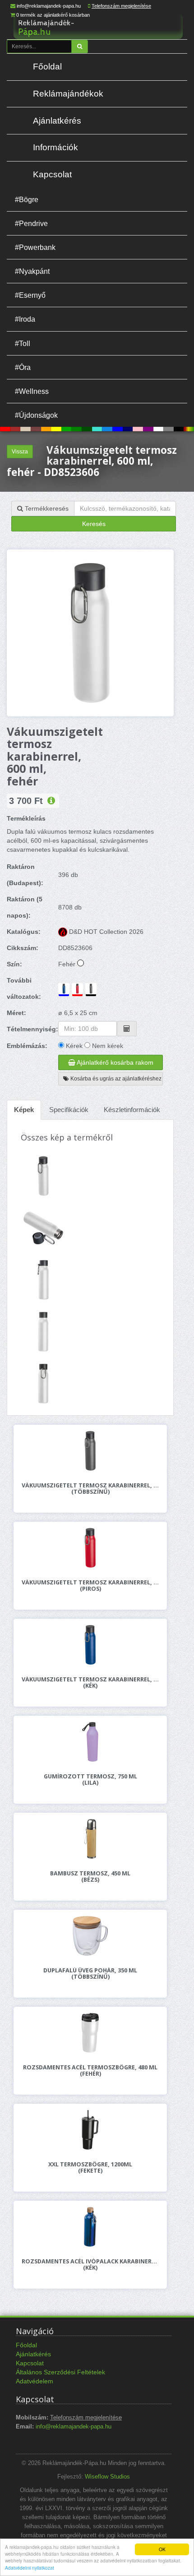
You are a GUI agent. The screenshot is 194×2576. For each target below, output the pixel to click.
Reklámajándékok (68, 94)
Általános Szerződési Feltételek (60, 2372)
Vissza (20, 452)
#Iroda (25, 319)
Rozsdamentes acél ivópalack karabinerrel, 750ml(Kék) (90, 2265)
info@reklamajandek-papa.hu (49, 6)
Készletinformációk (132, 1110)
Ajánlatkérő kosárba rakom (114, 1062)
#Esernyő (30, 295)
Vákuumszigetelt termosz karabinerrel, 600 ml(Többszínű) (90, 1489)
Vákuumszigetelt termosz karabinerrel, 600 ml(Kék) (90, 1683)
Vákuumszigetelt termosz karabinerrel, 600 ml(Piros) (90, 1586)
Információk (55, 147)
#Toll (23, 343)
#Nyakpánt (32, 271)
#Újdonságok (36, 415)
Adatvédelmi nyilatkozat (30, 2568)
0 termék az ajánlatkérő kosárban (53, 15)
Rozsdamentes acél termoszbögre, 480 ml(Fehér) (90, 2071)
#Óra (23, 367)
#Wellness (32, 391)
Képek (24, 1110)
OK (162, 2549)
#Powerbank (35, 247)
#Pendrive (31, 223)
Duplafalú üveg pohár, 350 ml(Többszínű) (90, 1974)
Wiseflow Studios (107, 2477)
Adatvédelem (35, 2381)
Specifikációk (69, 1110)
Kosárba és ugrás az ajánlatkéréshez (115, 1079)
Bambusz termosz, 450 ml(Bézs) (90, 1877)
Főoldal (47, 67)
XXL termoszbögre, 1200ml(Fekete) (90, 2168)
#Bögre (27, 199)
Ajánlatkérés (57, 121)
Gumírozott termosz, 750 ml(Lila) (90, 1780)
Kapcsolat (52, 174)
